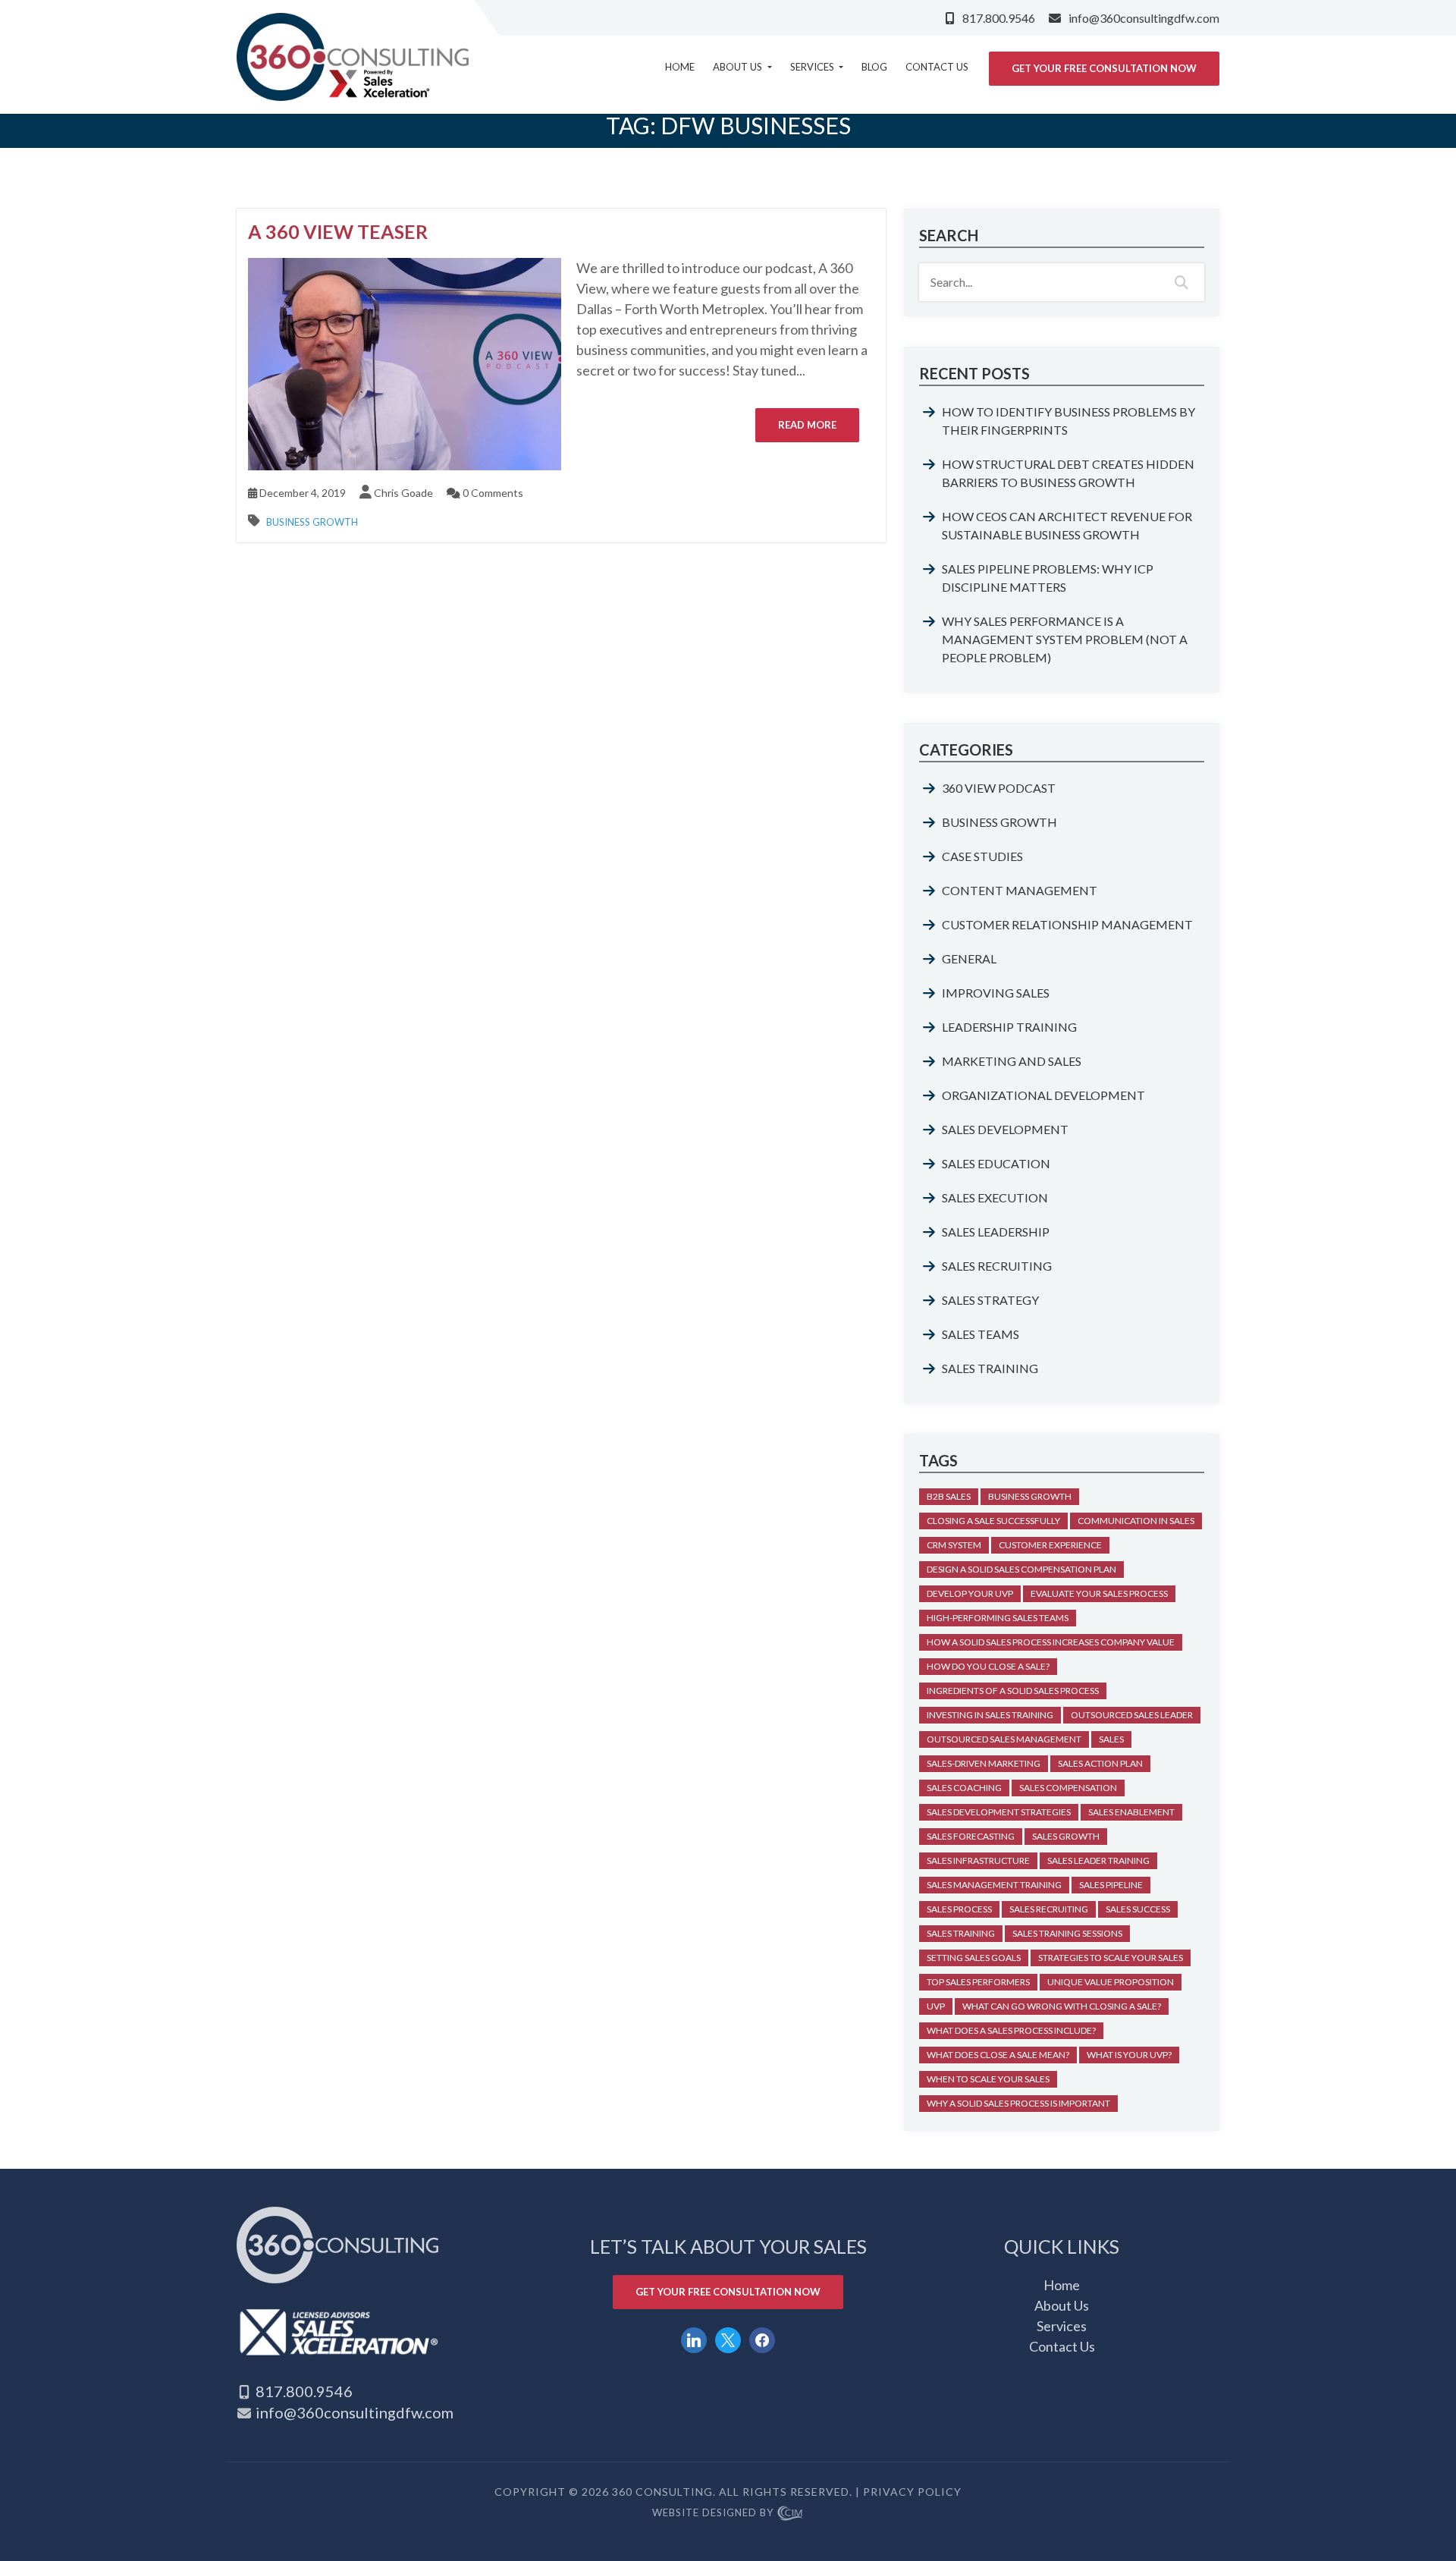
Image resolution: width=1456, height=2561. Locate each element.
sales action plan (1100, 1763)
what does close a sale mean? (998, 2055)
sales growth (1066, 1836)
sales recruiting (1049, 1909)
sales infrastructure (978, 1860)
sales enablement (1131, 1812)
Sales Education (996, 1163)
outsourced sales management (1004, 1739)
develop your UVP (970, 1593)
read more (807, 425)
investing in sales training (990, 1715)
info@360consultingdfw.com (1144, 18)
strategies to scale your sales (1111, 1958)
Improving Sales (996, 993)
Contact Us (937, 67)
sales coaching (964, 1788)
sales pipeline (1111, 1885)
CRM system (954, 1545)
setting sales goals (974, 1958)
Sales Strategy (990, 1300)
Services (813, 67)
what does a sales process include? (1011, 2030)
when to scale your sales (988, 2079)
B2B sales (949, 1496)
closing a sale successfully (993, 1521)
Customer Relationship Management (1067, 924)
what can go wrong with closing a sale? (1062, 2006)
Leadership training (1009, 1027)
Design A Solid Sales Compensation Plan (1021, 1569)
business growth (1030, 1496)
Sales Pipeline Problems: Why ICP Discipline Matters (1048, 578)
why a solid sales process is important (1018, 2103)
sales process (959, 1909)
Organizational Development (1043, 1095)
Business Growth (312, 522)
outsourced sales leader (1132, 1715)
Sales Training (990, 1368)
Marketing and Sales (1012, 1061)
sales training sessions (1067, 1933)
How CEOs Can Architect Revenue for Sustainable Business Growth (1067, 525)
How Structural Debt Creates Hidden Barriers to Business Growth (1068, 473)
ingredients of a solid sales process (1013, 1691)
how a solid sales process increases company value (1051, 1642)
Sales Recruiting (997, 1266)
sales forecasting (971, 1836)
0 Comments (492, 493)
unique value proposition (1111, 1982)
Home (680, 67)
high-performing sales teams (998, 1618)
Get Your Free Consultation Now (1104, 68)
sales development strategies (999, 1812)
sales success (1138, 1909)
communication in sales (1136, 1521)
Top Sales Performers (978, 1982)
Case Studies (982, 856)
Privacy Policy (912, 2492)
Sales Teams (981, 1334)
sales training (961, 1933)
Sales (1111, 1739)
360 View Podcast (999, 788)
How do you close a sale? (988, 1666)
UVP (936, 2006)
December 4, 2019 (301, 493)
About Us (739, 67)
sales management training (994, 1885)
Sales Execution (995, 1197)
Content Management (1020, 890)
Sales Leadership (996, 1232)
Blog (874, 67)
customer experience (1050, 1545)
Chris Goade (403, 493)
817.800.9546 (999, 18)
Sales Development (1005, 1129)
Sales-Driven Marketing (984, 1763)
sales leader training (1098, 1860)
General (969, 958)
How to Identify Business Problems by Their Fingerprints (1068, 421)
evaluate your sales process (1099, 1593)
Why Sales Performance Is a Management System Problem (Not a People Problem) (1065, 639)
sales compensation (1068, 1788)
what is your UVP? (1129, 2055)
